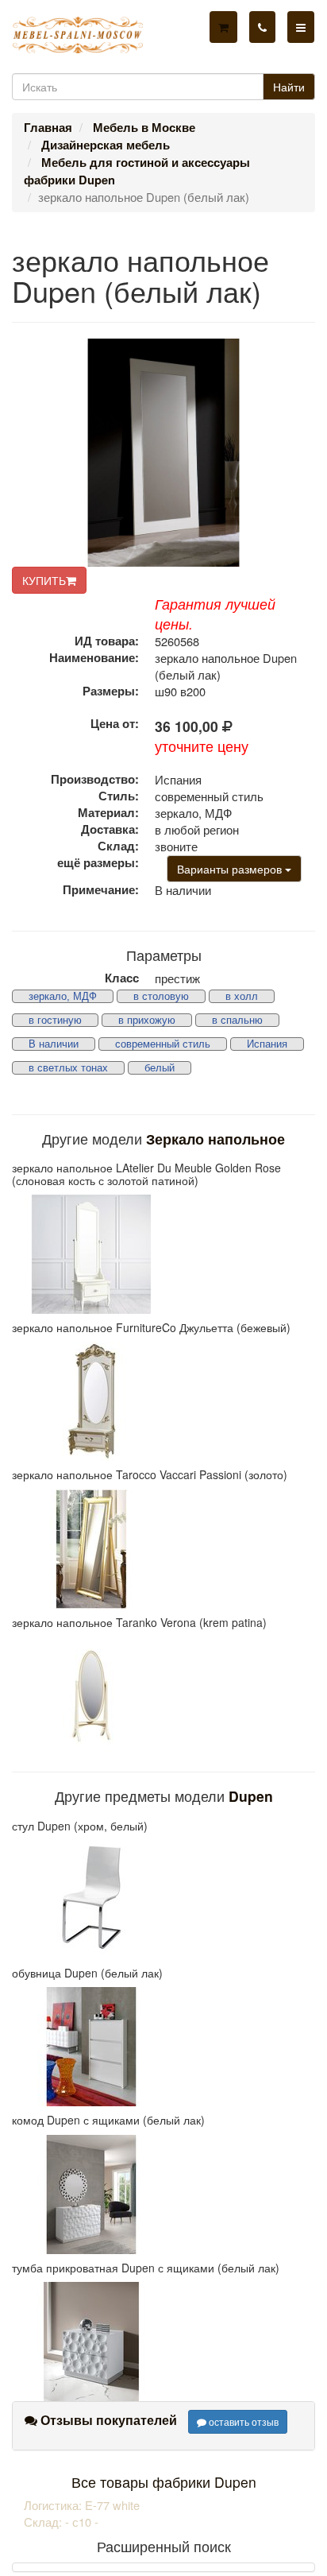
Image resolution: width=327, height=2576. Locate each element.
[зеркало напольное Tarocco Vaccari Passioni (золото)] (163, 1549)
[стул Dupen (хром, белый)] (163, 1900)
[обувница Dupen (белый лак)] (163, 2047)
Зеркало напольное (215, 1139)
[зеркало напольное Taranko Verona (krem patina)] (163, 1696)
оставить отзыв (242, 2421)
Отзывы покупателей (107, 2420)
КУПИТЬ (44, 580)
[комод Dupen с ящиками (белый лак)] (163, 2194)
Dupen (251, 1796)
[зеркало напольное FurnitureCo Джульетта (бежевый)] (163, 1401)
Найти (289, 87)
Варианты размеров (231, 869)
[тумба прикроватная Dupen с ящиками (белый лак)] (163, 2342)
